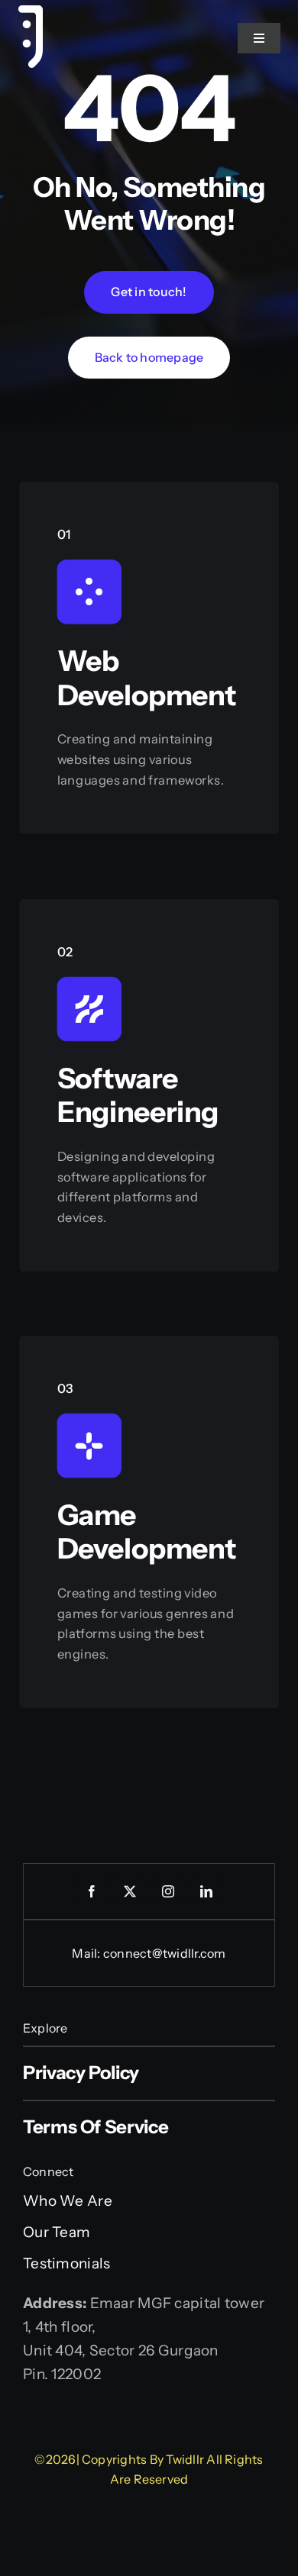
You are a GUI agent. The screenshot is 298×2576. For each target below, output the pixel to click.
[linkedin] (206, 1891)
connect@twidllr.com (165, 1953)
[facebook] (92, 1891)
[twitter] (130, 1891)
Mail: (87, 1953)
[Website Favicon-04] (31, 13)
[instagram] (168, 1891)
